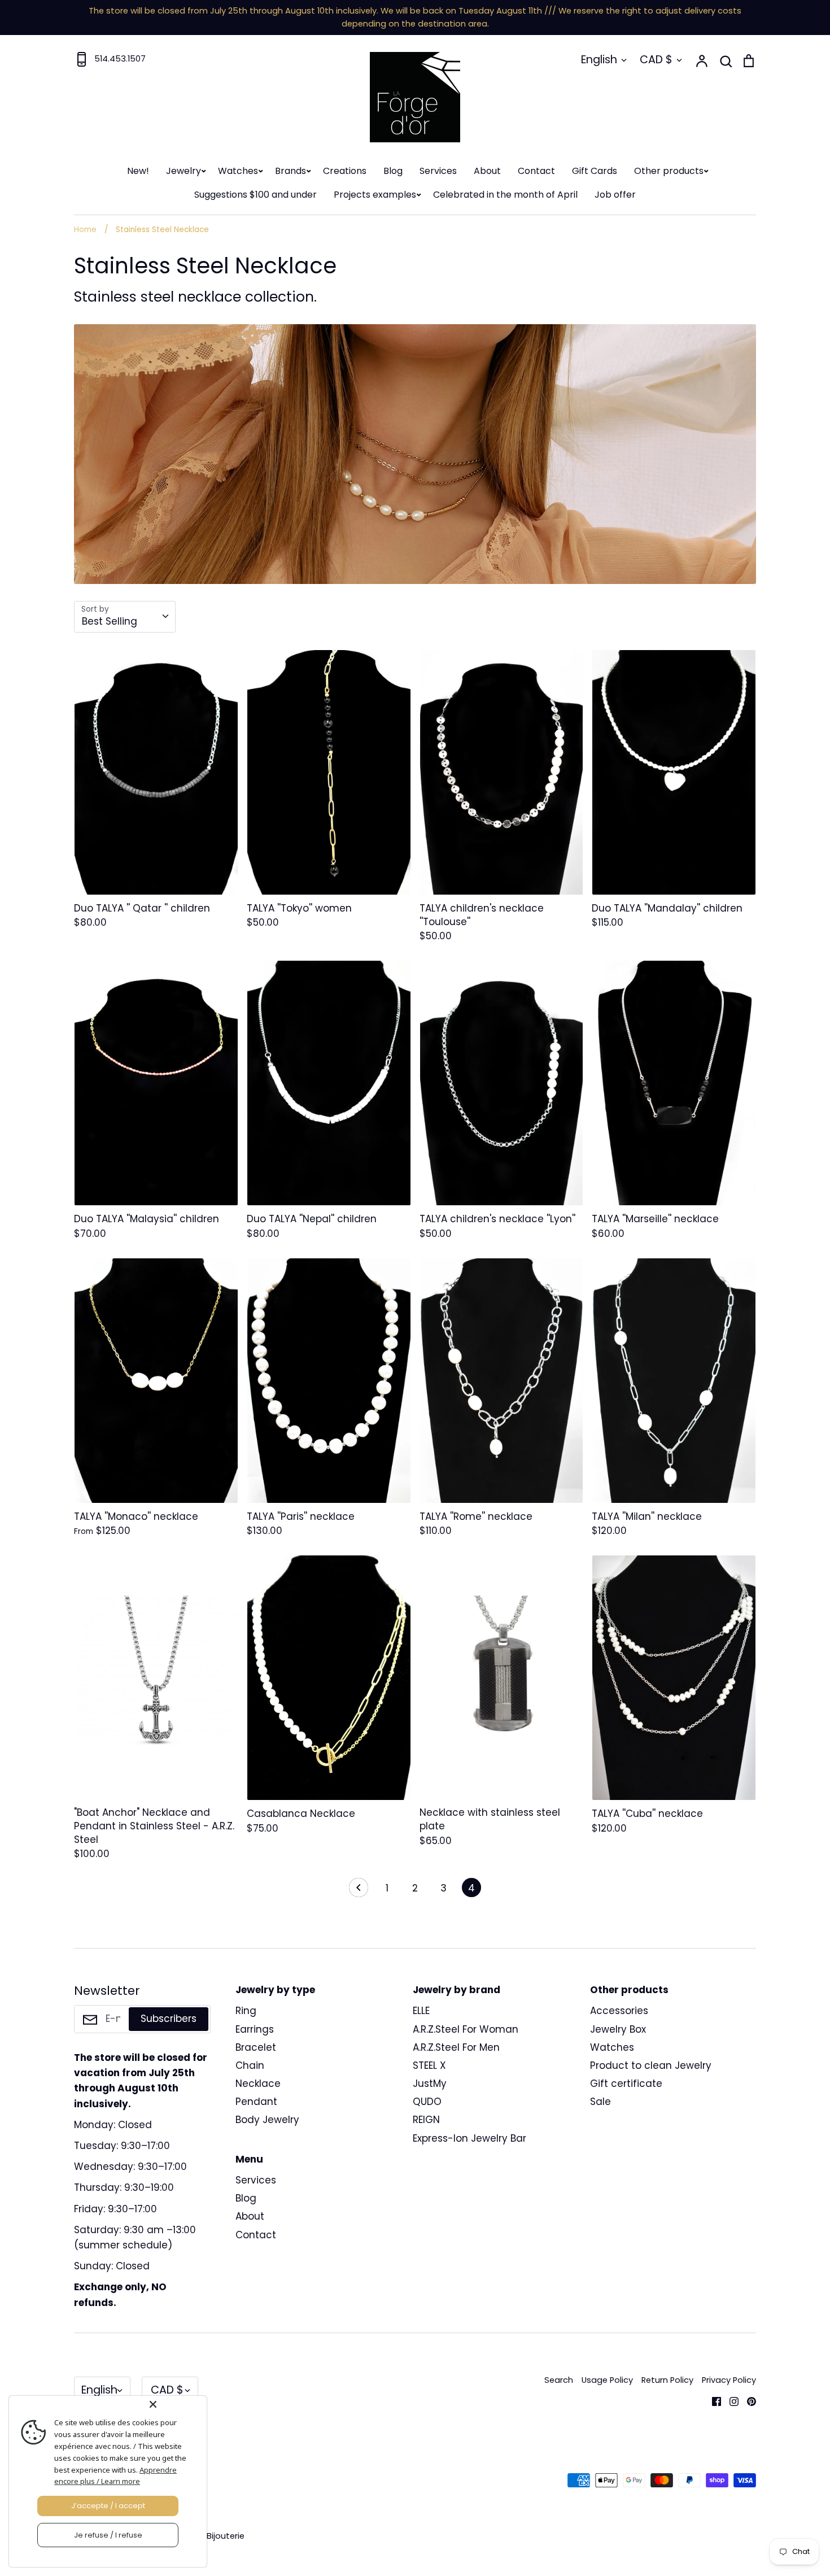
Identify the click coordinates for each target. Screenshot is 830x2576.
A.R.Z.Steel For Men (456, 2047)
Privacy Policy (729, 2380)
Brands (290, 171)
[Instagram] (730, 2400)
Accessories (619, 2011)
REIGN (426, 2120)
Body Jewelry (267, 2120)
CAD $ (656, 60)
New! (138, 171)
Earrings (255, 2029)
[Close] (176, 2404)
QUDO (427, 2102)
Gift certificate (626, 2084)
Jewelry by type (275, 1990)
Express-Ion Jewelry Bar (469, 2138)
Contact (536, 171)
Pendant (256, 2102)
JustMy (430, 2084)
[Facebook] (712, 2400)
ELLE (421, 2011)
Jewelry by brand (456, 1990)
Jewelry (184, 171)
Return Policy (667, 2380)
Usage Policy (607, 2380)
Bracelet (256, 2047)
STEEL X (429, 2065)
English (599, 60)
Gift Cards (595, 171)
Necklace (258, 2084)
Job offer (615, 195)
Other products (669, 171)
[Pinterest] (747, 2400)
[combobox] (125, 617)
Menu (249, 2159)
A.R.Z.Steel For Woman (466, 2029)
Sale (600, 2102)
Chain (250, 2065)
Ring (246, 2011)
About (487, 171)
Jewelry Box (618, 2029)
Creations (345, 171)
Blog (393, 171)
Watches (238, 171)
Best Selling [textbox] (110, 621)
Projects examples (375, 195)
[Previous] (359, 1890)
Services (438, 171)
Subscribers (169, 2019)
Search (559, 2380)
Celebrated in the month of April (505, 195)
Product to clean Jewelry (651, 2065)
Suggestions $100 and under (255, 195)
